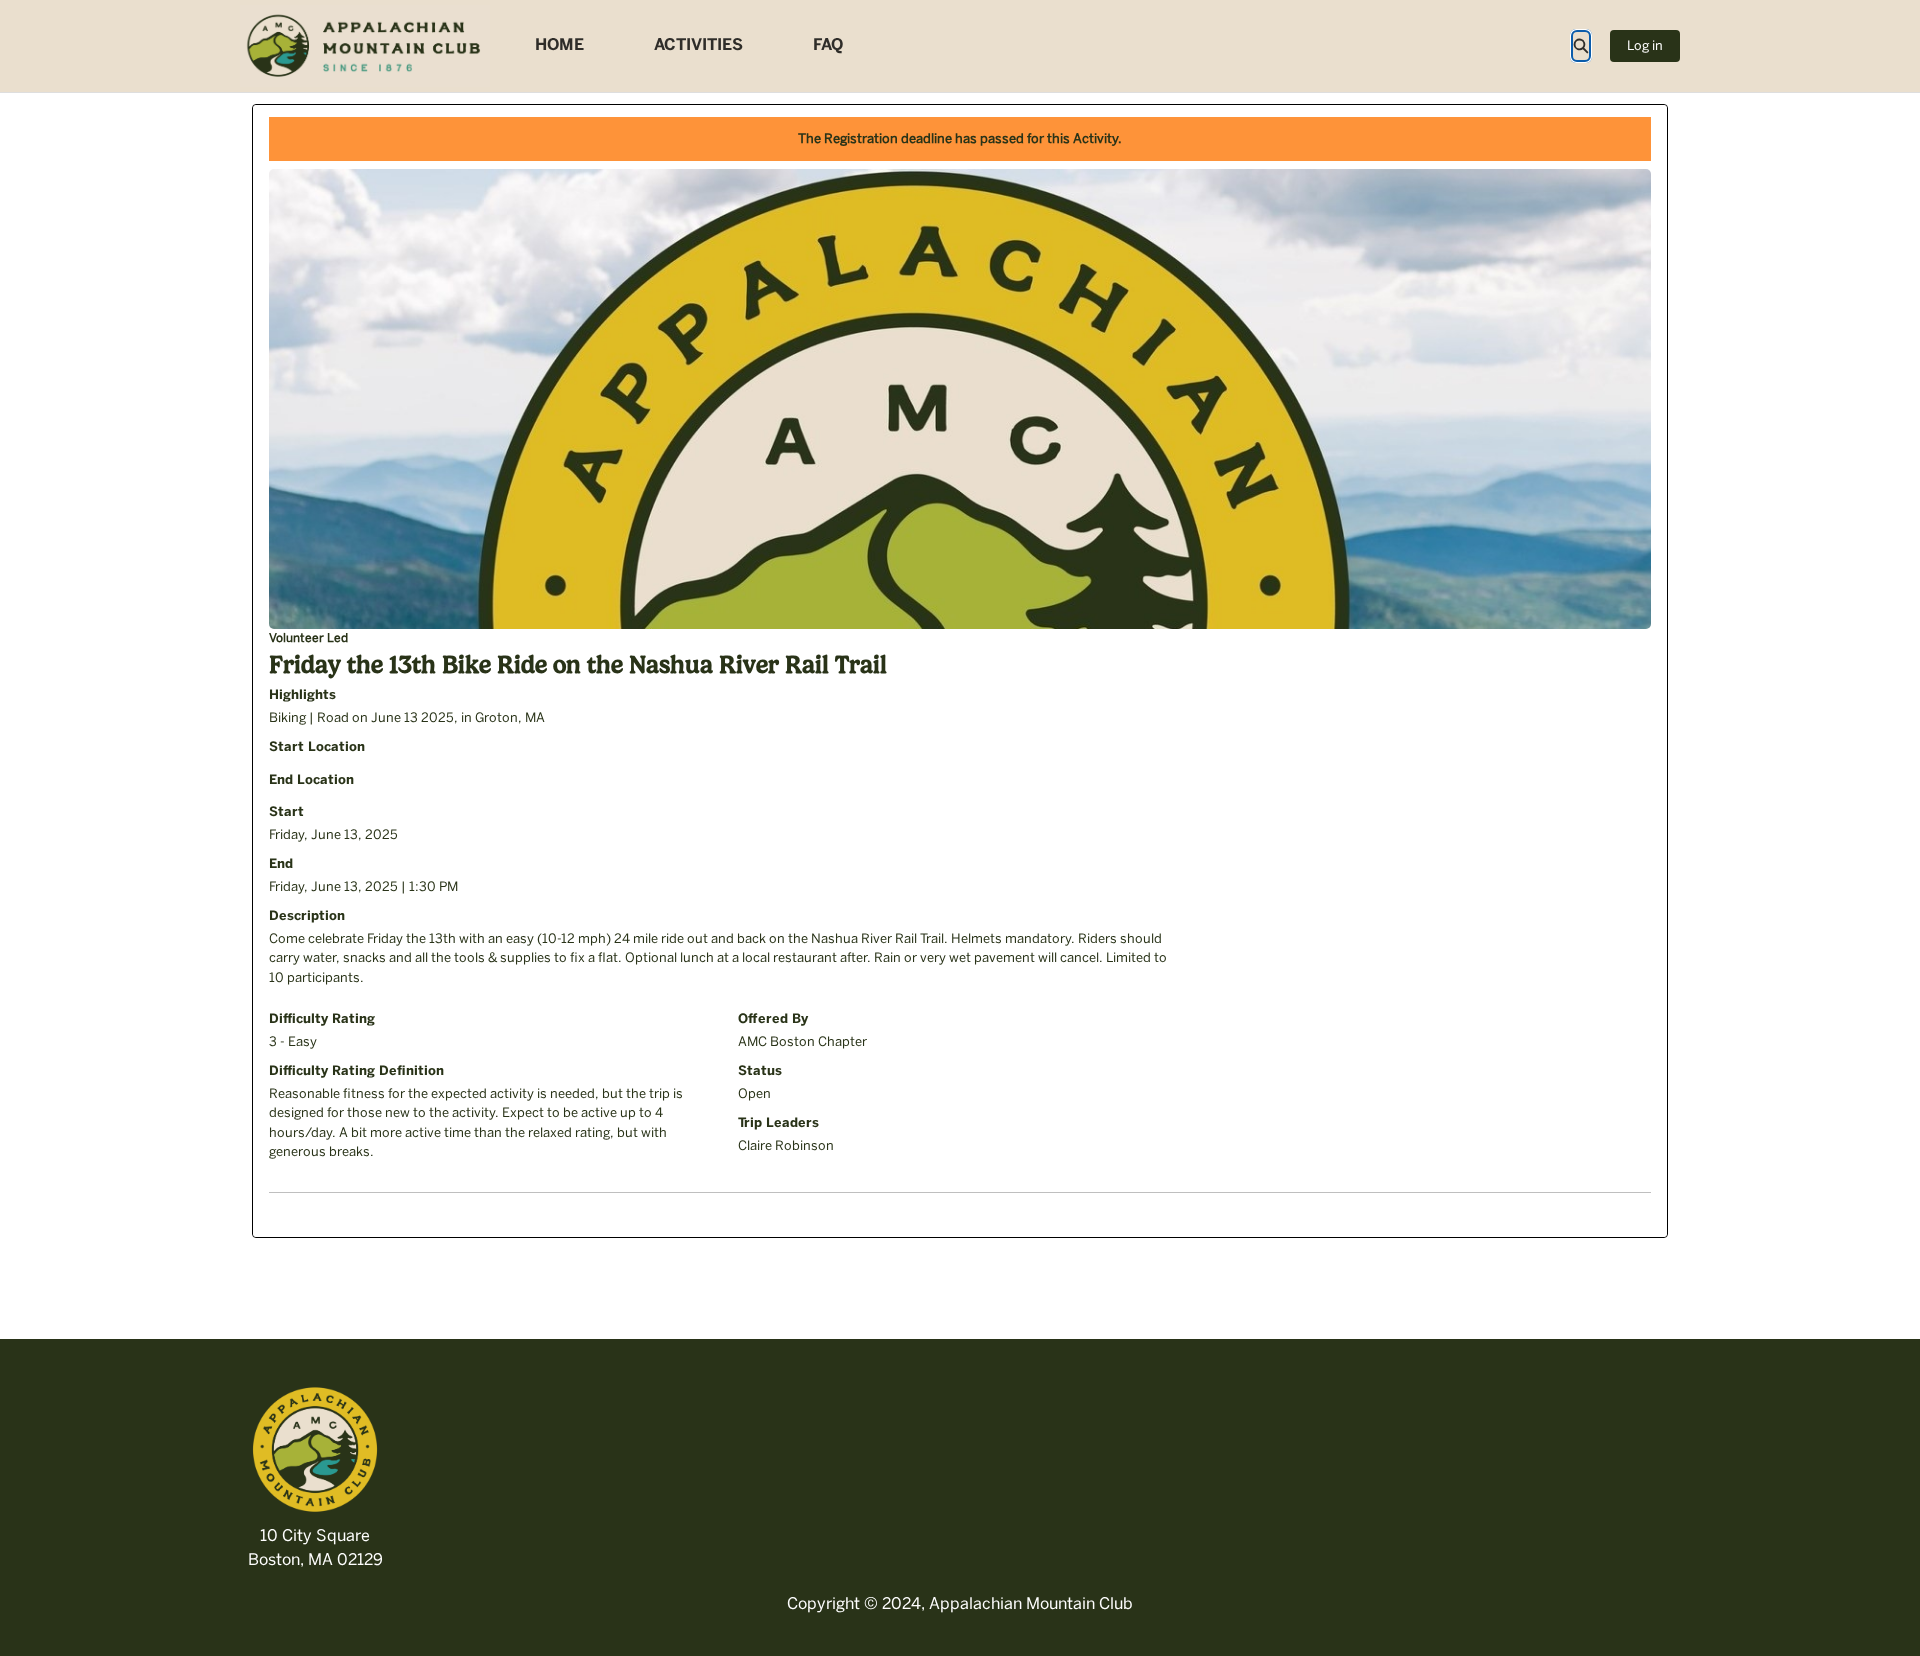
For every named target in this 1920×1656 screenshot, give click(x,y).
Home (559, 44)
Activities (698, 44)
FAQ (828, 44)
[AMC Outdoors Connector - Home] (365, 46)
